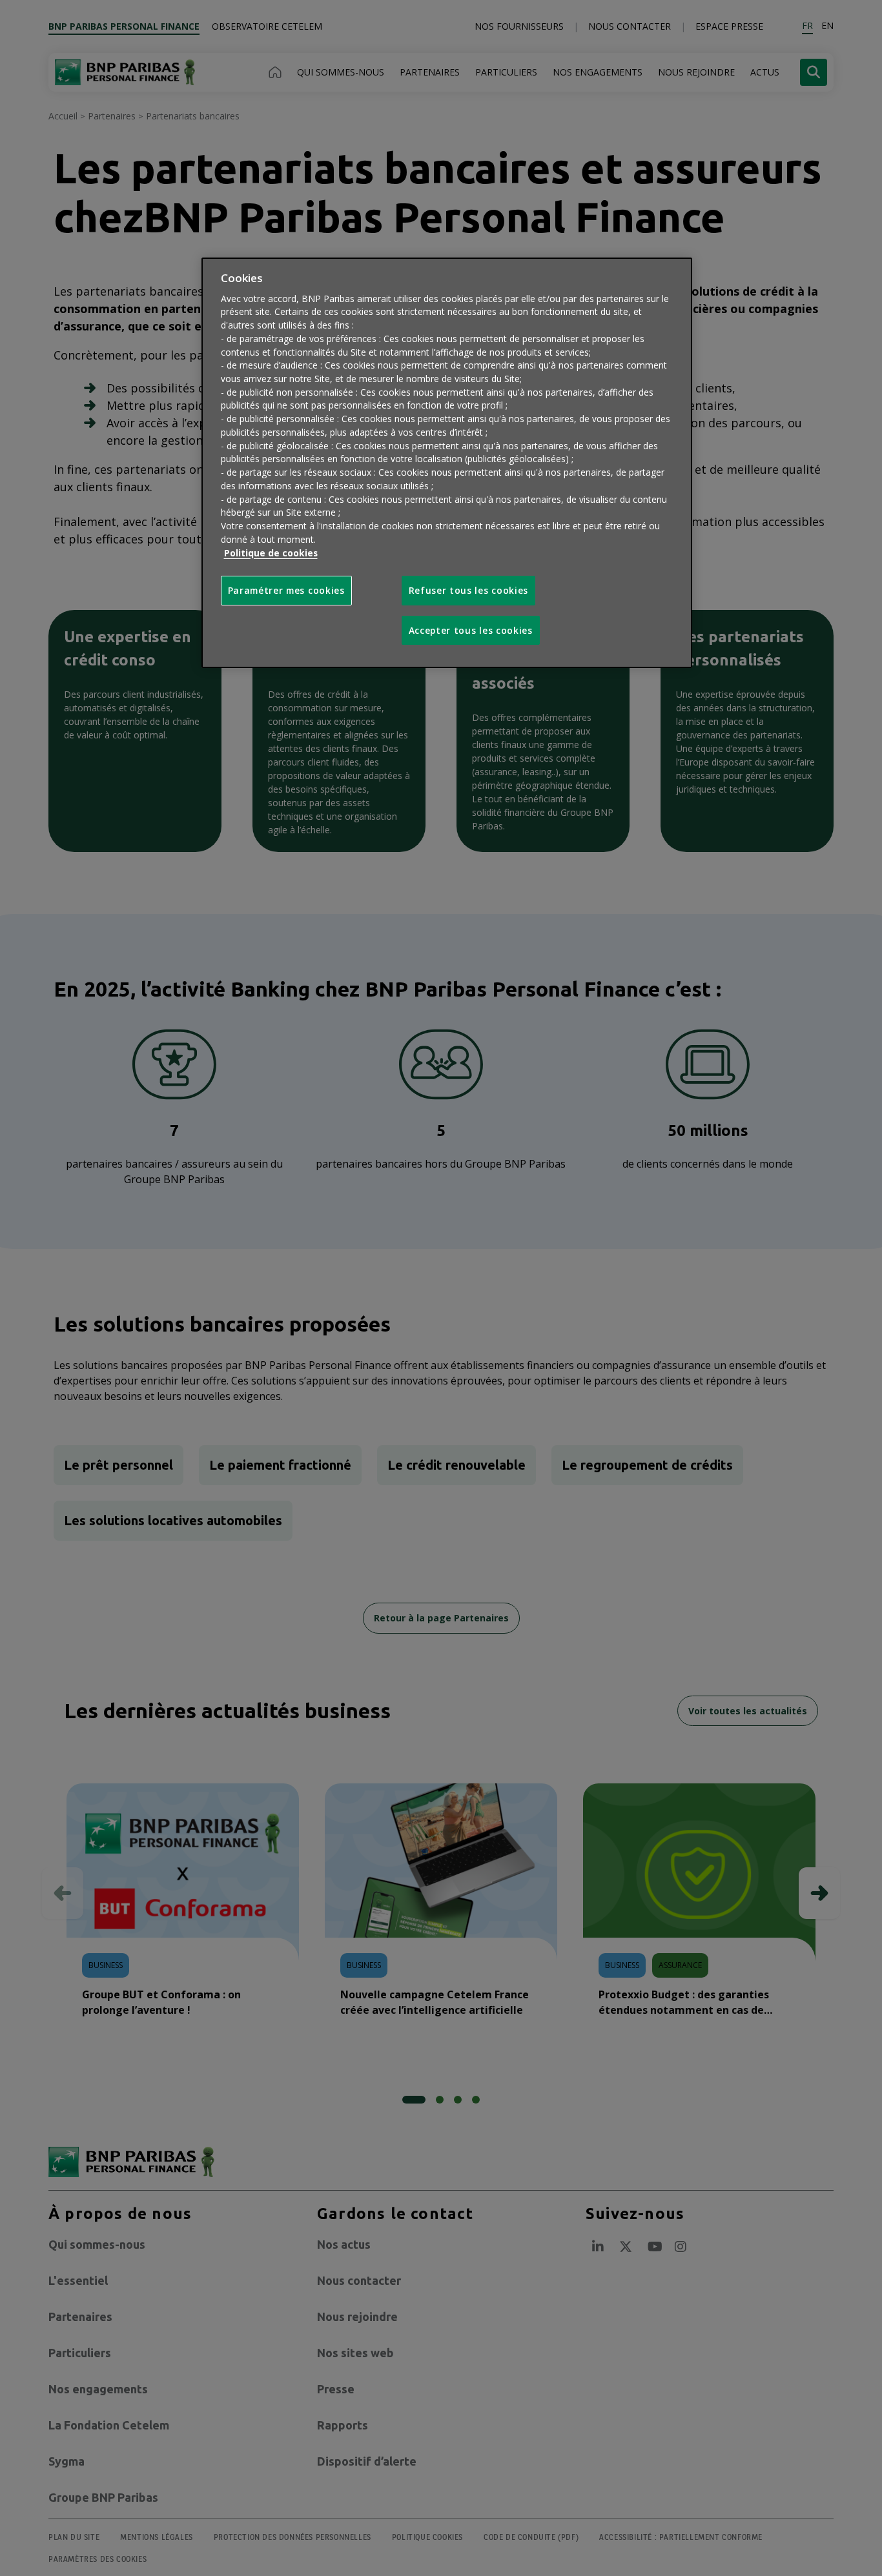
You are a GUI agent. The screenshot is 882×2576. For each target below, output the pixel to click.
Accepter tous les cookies (471, 630)
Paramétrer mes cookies (286, 591)
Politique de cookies (271, 553)
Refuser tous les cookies (469, 591)
